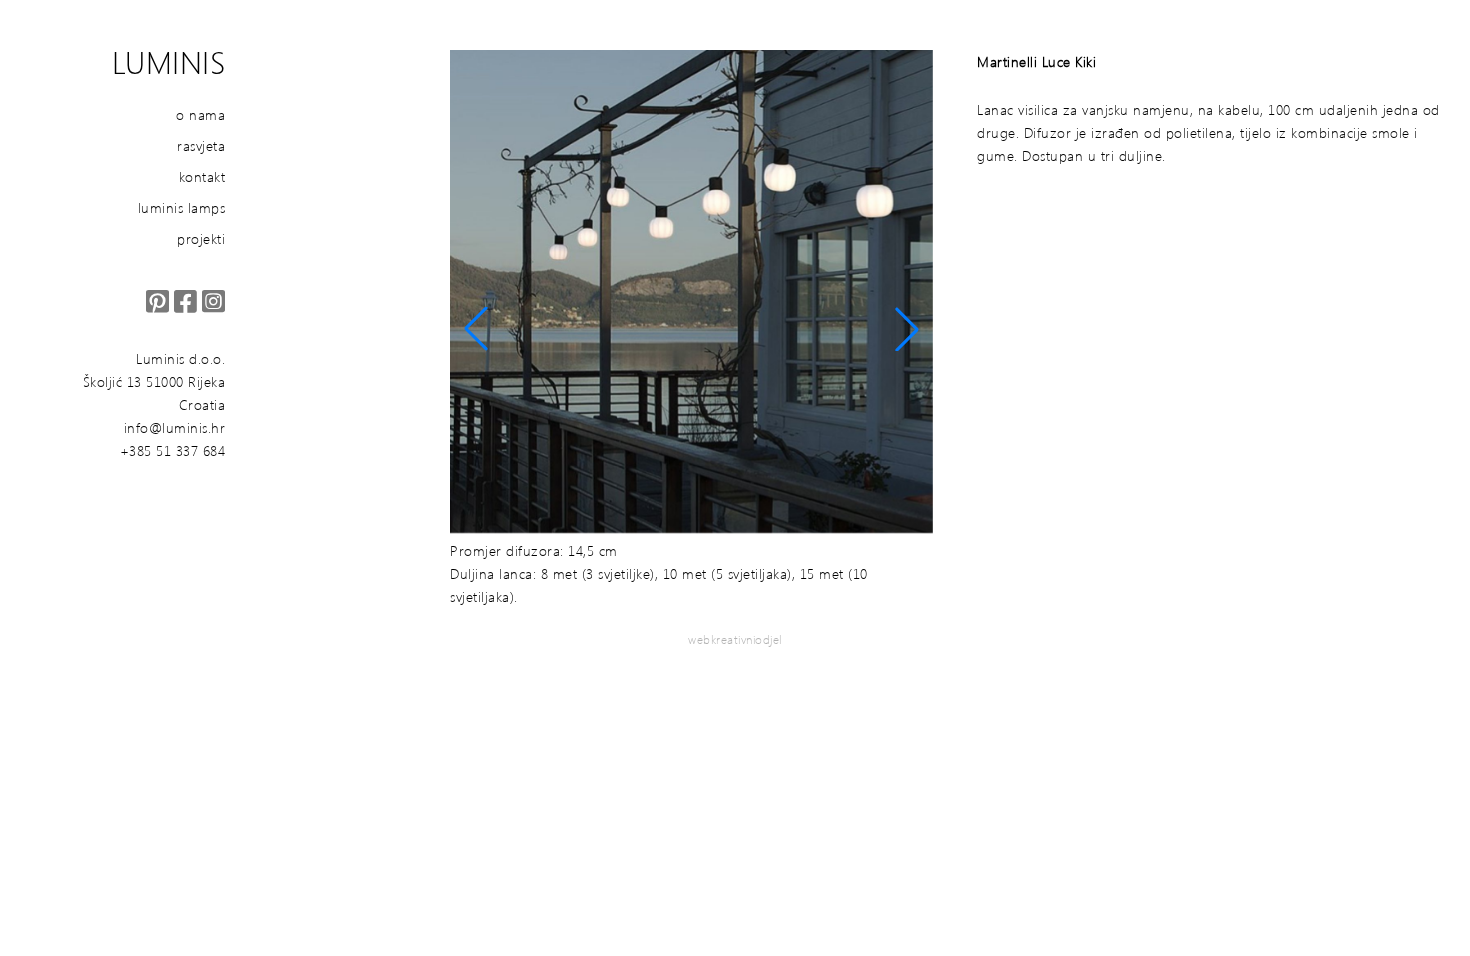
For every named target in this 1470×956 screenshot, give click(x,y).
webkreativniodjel (735, 639)
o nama (200, 114)
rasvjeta (201, 145)
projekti (201, 238)
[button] (476, 329)
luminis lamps (182, 207)
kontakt (202, 176)
